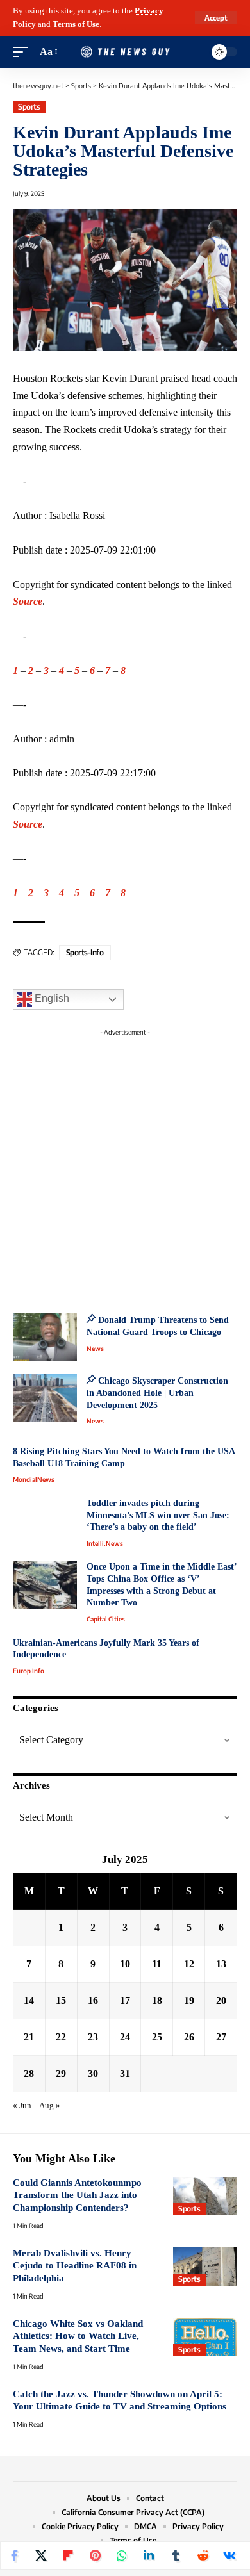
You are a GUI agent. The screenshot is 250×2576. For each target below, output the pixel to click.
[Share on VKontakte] (229, 2555)
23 (93, 2037)
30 (93, 2073)
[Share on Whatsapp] (122, 2555)
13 (221, 1964)
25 (157, 2037)
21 (29, 2037)
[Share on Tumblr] (176, 2555)
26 (189, 2037)
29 (61, 2073)
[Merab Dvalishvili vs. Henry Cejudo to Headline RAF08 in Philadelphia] (205, 2267)
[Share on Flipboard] (68, 2555)
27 (221, 2037)
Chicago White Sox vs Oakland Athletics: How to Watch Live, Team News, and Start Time (78, 2336)
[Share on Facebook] (14, 2555)
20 (221, 2000)
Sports (29, 107)
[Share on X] (41, 2555)
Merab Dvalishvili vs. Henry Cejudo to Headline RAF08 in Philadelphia (75, 2266)
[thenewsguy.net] (125, 52)
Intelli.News (105, 1543)
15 (61, 2000)
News (95, 1349)
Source (28, 601)
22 (61, 2037)
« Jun (22, 2106)
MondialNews (34, 1479)
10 (125, 1964)
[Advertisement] (125, 1167)
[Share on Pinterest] (95, 2555)
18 (157, 2000)
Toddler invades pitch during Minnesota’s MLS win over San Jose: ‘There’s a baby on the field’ (158, 1515)
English (51, 998)
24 (125, 2037)
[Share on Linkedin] (149, 2555)
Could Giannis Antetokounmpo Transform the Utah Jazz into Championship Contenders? (77, 2195)
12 (189, 1964)
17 (125, 2000)
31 (125, 2073)
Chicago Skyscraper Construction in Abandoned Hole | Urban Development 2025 (157, 1393)
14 (29, 2000)
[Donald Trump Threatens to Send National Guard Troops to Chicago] (45, 1337)
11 (157, 1964)
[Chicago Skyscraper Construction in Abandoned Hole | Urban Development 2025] (45, 1398)
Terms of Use (76, 24)
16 (93, 2000)
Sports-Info (85, 952)
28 (29, 2073)
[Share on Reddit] (203, 2555)
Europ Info (29, 1671)
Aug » (50, 2106)
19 (189, 2000)
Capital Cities (106, 1619)
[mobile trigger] (24, 52)
